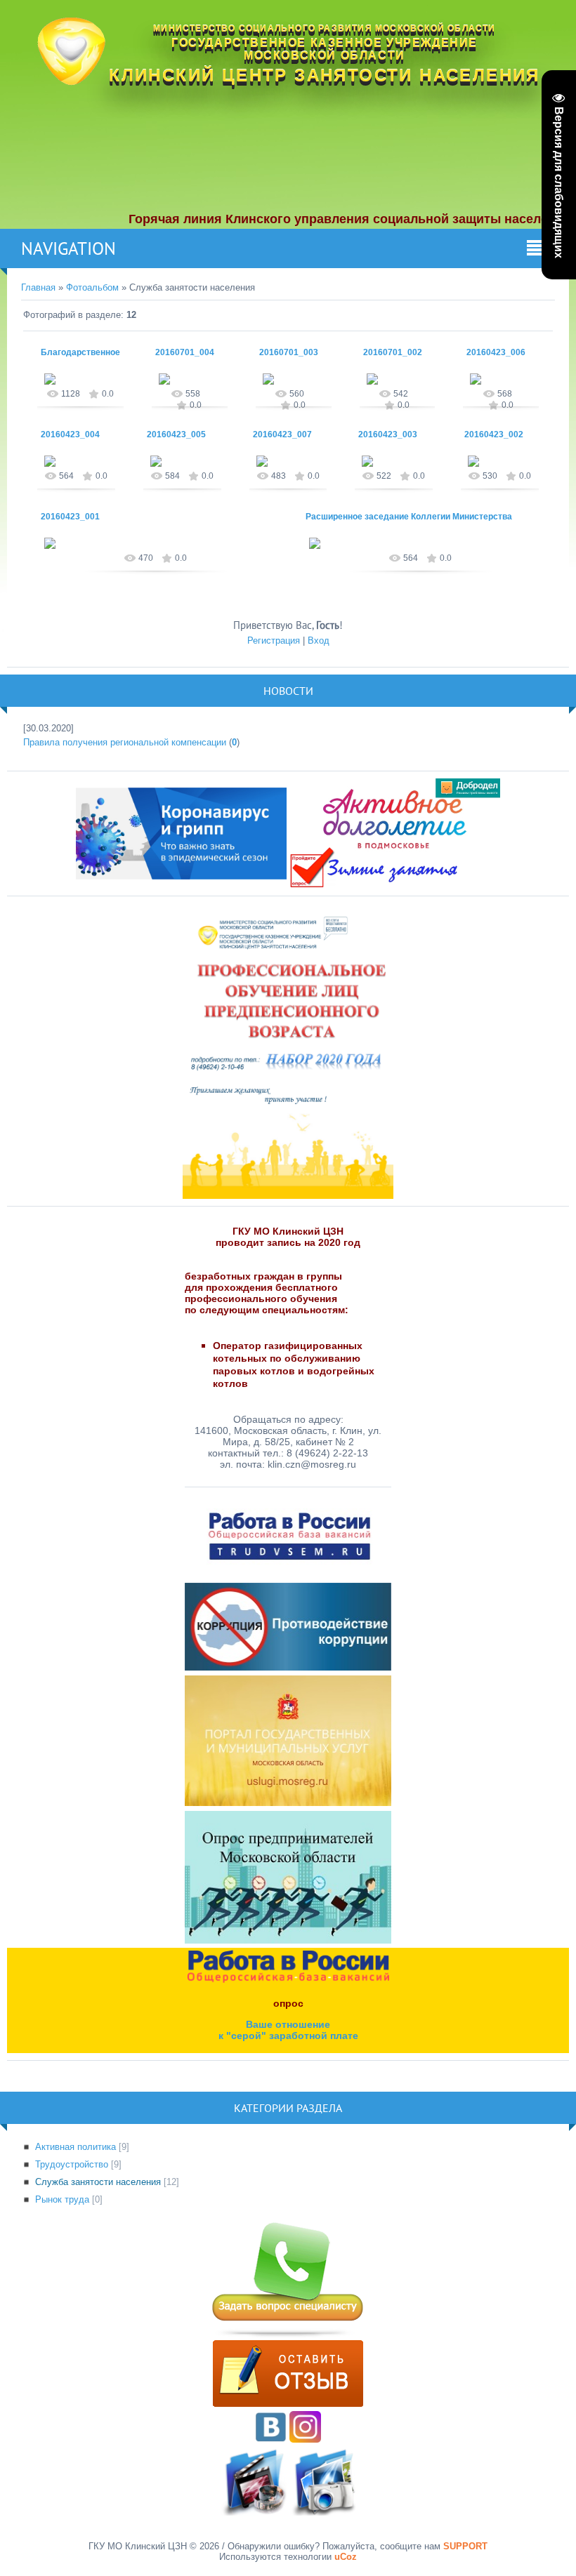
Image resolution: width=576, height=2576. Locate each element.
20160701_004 (185, 352)
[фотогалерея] (323, 2512)
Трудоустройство (72, 2164)
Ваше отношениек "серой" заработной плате (288, 2030)
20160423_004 (70, 434)
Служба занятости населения (98, 2182)
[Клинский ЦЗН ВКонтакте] (271, 2439)
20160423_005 (176, 434)
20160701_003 (289, 352)
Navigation (68, 248)
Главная (38, 287)
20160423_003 (388, 434)
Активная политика (76, 2147)
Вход (319, 640)
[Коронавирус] (181, 833)
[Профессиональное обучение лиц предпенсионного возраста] (288, 1050)
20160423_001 (70, 517)
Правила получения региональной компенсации (125, 742)
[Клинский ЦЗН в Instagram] (305, 2439)
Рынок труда (62, 2199)
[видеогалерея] (253, 2512)
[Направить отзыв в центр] (288, 2404)
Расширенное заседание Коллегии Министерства (409, 517)
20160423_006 (496, 352)
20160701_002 (393, 352)
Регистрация (274, 640)
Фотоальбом (92, 287)
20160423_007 (282, 434)
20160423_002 (494, 434)
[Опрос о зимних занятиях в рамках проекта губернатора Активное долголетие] (395, 833)
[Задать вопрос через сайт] (288, 2335)
